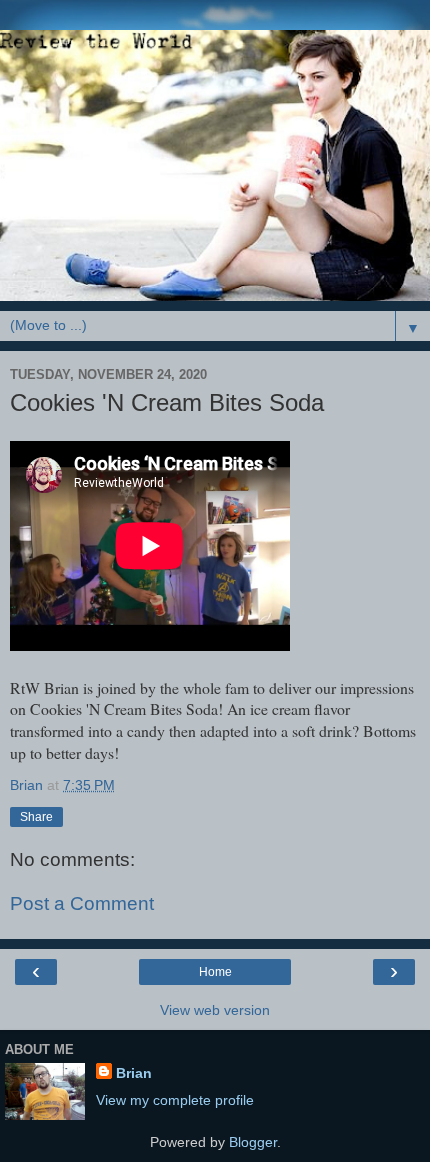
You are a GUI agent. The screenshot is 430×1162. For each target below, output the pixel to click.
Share (36, 817)
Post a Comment (82, 903)
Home (215, 972)
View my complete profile (175, 1100)
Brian (134, 1073)
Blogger (253, 1142)
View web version (215, 1010)
